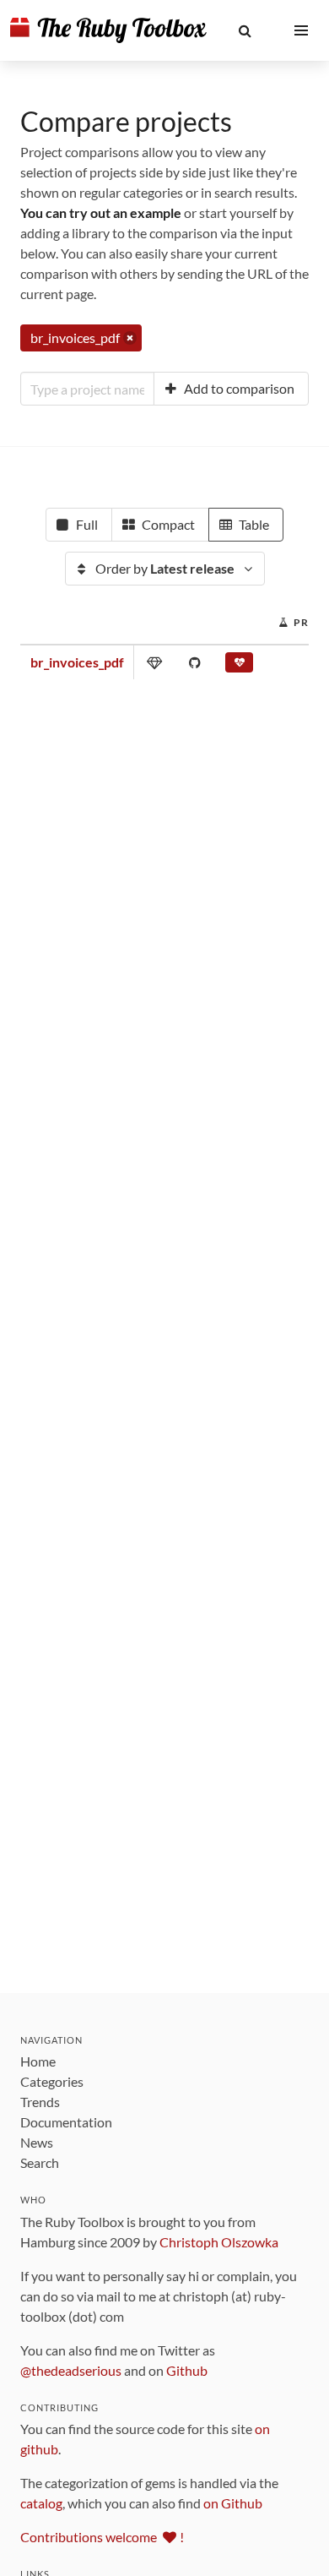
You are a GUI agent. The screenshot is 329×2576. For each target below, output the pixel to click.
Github (187, 2370)
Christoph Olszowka (219, 2242)
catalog (41, 2503)
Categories (52, 2081)
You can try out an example (101, 212)
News (37, 2142)
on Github (233, 2503)
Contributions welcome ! (102, 2537)
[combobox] (87, 389)
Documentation (66, 2122)
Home (38, 2061)
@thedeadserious (71, 2370)
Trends (40, 2102)
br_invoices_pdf (77, 662)
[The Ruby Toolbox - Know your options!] (108, 30)
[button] (245, 30)
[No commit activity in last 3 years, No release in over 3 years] (239, 666)
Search (40, 2162)
